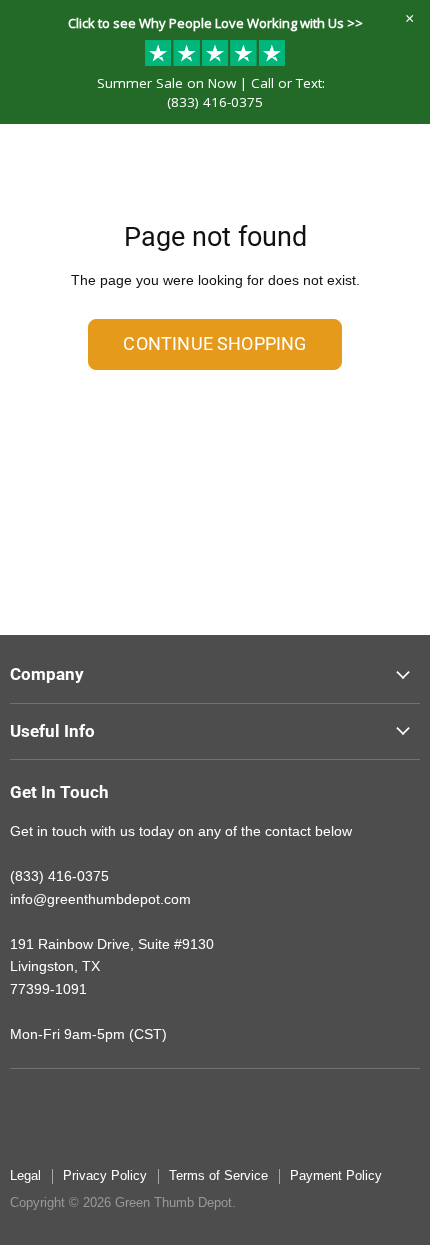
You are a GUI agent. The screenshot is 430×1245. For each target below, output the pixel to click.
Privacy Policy (105, 1175)
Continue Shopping (214, 343)
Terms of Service (218, 1175)
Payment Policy (336, 1175)
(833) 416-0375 (215, 102)
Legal (25, 1175)
